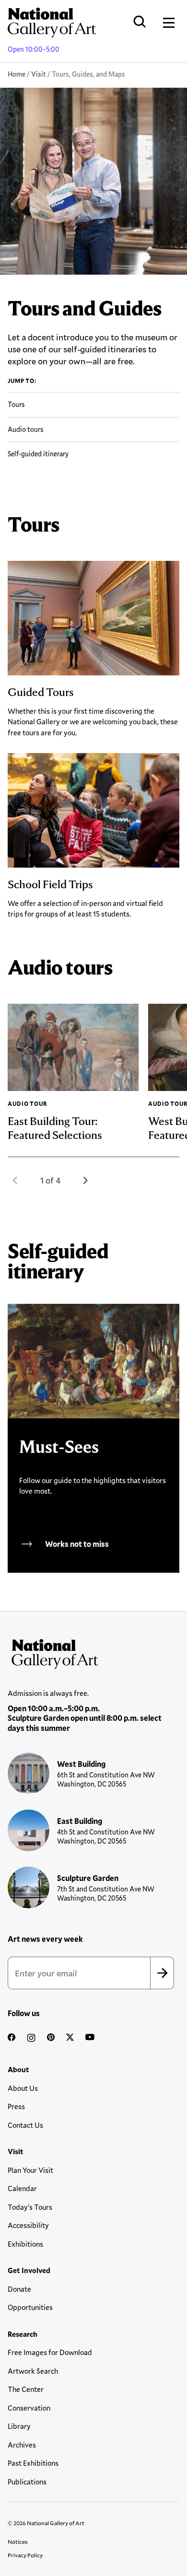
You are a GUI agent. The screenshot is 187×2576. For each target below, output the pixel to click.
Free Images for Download (50, 2352)
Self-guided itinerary (38, 454)
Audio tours (26, 429)
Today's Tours (30, 2207)
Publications (27, 2482)
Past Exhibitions (33, 2463)
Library (19, 2426)
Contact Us (25, 2125)
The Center (26, 2389)
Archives (22, 2445)
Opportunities (30, 2307)
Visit (39, 74)
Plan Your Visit (30, 2170)
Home (17, 74)
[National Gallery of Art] (93, 1652)
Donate (19, 2289)
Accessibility (28, 2225)
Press (16, 2106)
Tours (16, 404)
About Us (23, 2088)
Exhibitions (25, 2244)
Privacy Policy (25, 2555)
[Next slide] (85, 1180)
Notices (18, 2541)
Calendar (22, 2188)
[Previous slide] (15, 1180)
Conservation (29, 2408)
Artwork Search (33, 2371)
